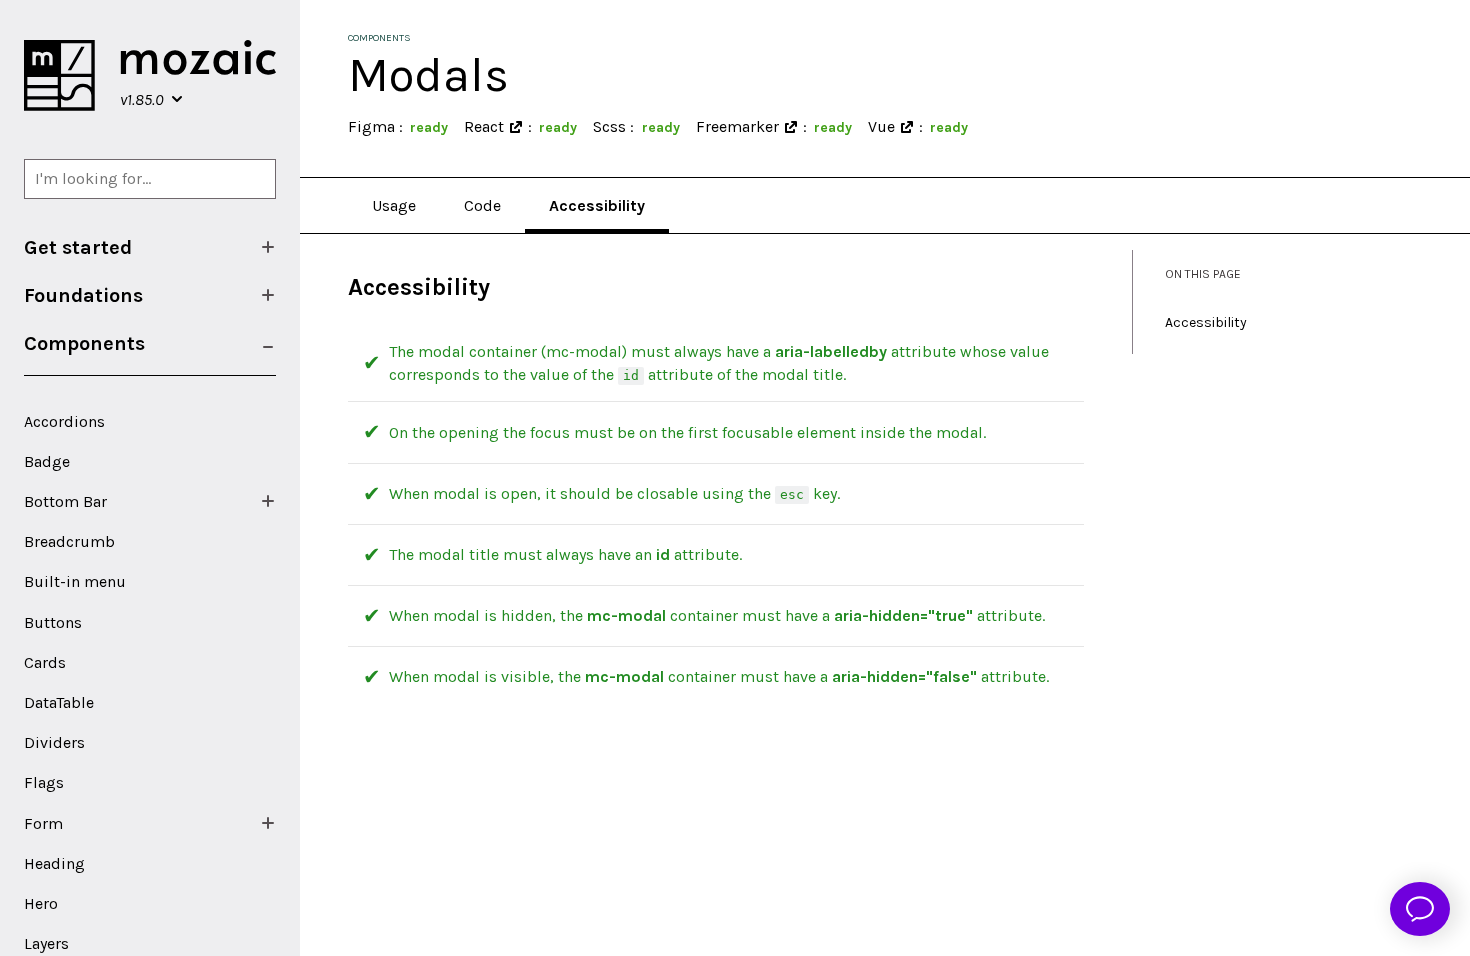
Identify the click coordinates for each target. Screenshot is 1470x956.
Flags (44, 782)
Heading (54, 863)
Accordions (64, 421)
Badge (47, 461)
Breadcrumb (69, 541)
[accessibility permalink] (338, 287)
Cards (45, 662)
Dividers (54, 742)
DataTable (59, 702)
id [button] (631, 375)
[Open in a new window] (516, 127)
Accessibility (597, 205)
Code (482, 205)
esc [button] (792, 494)
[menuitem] (150, 247)
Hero (41, 903)
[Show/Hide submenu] (268, 247)
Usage (394, 205)
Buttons (53, 622)
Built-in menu (75, 581)
